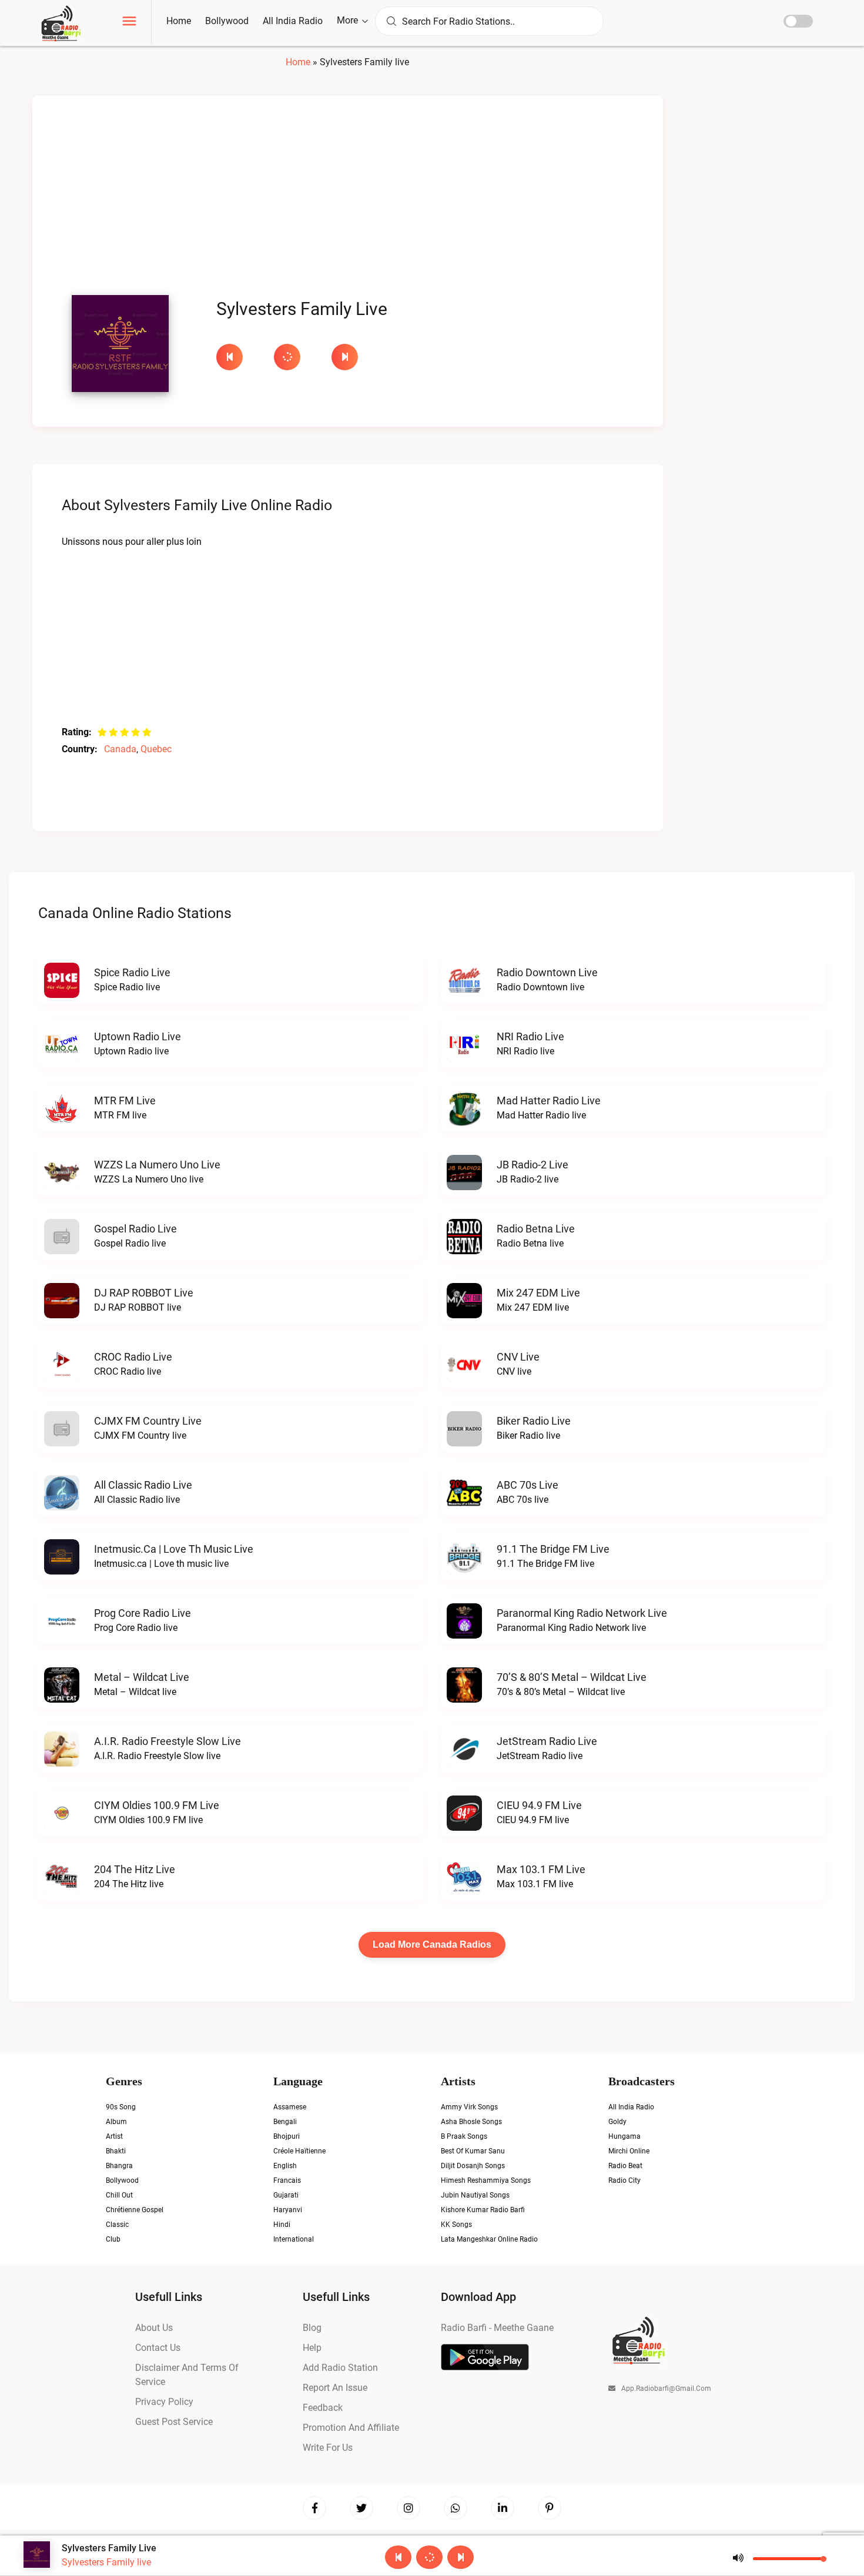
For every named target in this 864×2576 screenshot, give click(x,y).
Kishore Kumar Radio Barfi (483, 2210)
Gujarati (286, 2195)
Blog (312, 2328)
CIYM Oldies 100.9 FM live (157, 1805)
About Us (154, 2328)
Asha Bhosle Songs (471, 2122)
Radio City (624, 2180)
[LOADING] (297, 357)
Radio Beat (625, 2166)
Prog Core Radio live (143, 1613)
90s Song (121, 2107)
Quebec (156, 749)
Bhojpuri (287, 2136)
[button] (129, 23)
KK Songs (456, 2225)
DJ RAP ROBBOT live (144, 1293)
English (285, 2166)
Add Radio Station (340, 2368)
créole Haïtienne (299, 2151)
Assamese (290, 2107)
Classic (117, 2225)
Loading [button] (287, 357)
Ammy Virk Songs (469, 2107)
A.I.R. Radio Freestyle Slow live (168, 1741)
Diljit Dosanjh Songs (473, 2166)
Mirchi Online (629, 2151)
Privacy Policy (164, 2402)
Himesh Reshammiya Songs (486, 2180)
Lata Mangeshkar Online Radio (489, 2239)
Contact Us (158, 2348)
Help (312, 2348)
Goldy (617, 2122)
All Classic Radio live (143, 1485)
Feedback (323, 2408)
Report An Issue (335, 2388)
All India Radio (293, 21)
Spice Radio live (132, 972)
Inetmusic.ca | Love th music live (174, 1549)
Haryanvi (288, 2210)
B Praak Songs (464, 2136)
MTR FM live (125, 1101)
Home (179, 21)
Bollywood (227, 21)
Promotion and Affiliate (351, 2428)
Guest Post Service (174, 2422)
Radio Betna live (536, 1229)
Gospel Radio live (135, 1229)
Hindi (282, 2225)
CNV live (518, 1357)
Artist (114, 2136)
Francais (287, 2180)
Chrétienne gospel (135, 2210)
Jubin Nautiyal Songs (475, 2195)
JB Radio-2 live (533, 1165)
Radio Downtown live (547, 972)
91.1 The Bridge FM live (553, 1549)
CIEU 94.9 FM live (539, 1805)
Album (116, 2122)
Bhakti (116, 2151)
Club (113, 2239)
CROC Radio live (133, 1357)
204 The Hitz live (135, 1869)
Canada (120, 749)
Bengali (285, 2122)
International (294, 2239)
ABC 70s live (528, 1485)
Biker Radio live (534, 1421)
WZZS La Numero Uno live (157, 1165)
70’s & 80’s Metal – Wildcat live (572, 1677)
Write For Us (328, 2448)
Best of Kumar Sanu (473, 2151)
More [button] (349, 20)
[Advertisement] (348, 199)
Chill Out (119, 2195)
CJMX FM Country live (148, 1421)
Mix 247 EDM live (538, 1293)
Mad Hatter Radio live (549, 1101)
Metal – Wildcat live (142, 1677)
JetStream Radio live (547, 1741)
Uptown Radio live (138, 1036)
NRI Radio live (530, 1036)
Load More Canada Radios (432, 1944)
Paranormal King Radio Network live (582, 1613)
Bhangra (119, 2166)
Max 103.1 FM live (541, 1869)
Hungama (624, 2136)
